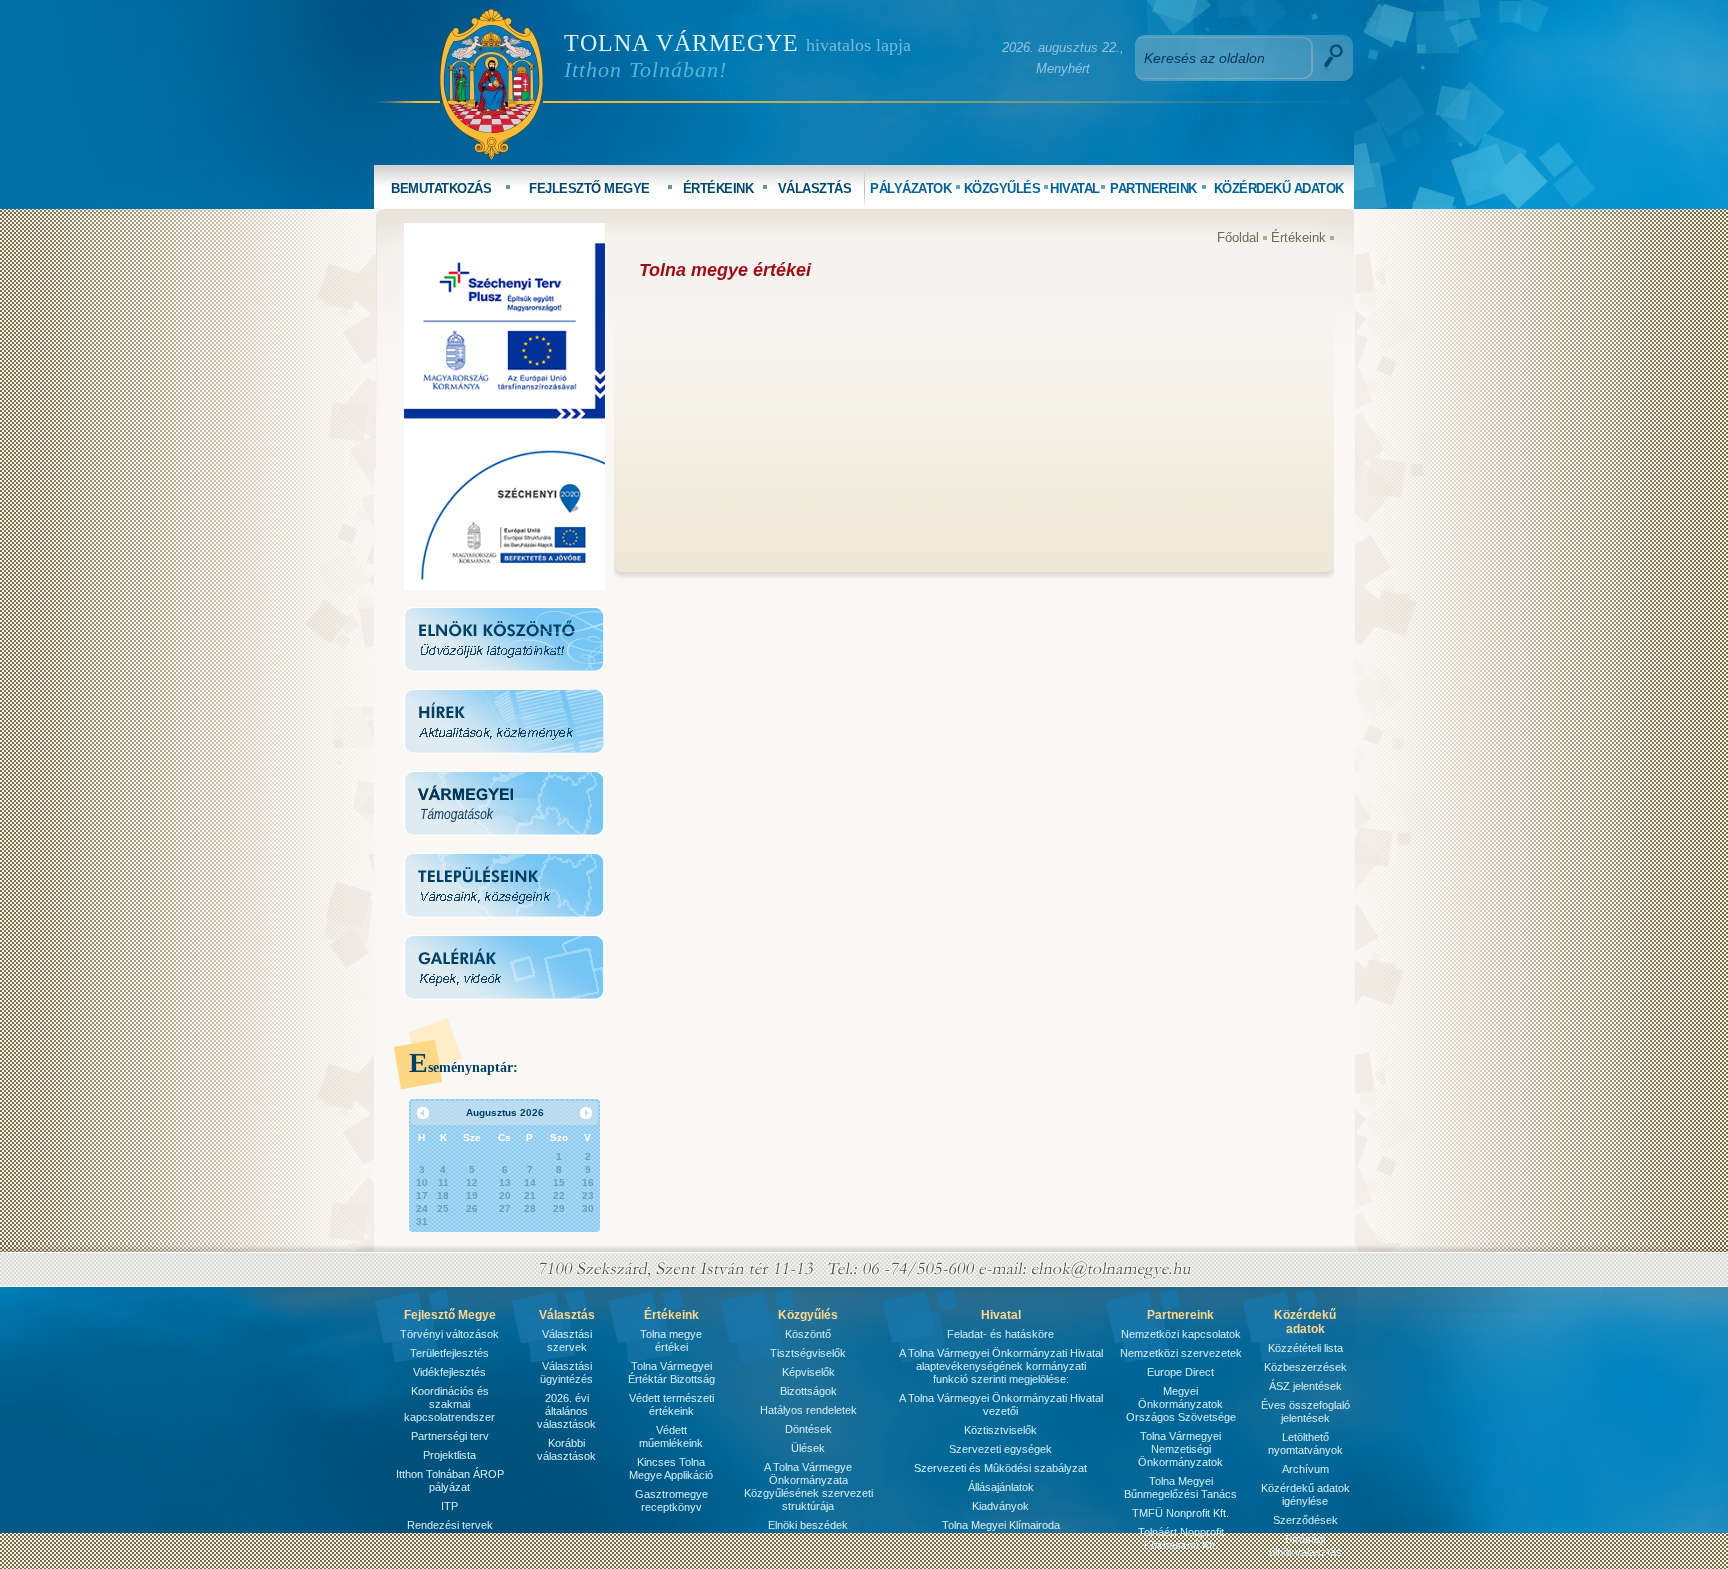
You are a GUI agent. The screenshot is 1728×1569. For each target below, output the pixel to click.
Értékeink (1298, 237)
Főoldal (1238, 237)
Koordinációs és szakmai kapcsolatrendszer (449, 1404)
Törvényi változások (449, 1334)
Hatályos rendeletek (808, 1410)
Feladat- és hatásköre (1000, 1334)
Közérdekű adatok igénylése (1305, 1494)
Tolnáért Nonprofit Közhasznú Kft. (1181, 1538)
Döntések (808, 1429)
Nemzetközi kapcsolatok (1181, 1334)
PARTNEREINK (1153, 188)
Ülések (808, 1448)
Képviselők (808, 1372)
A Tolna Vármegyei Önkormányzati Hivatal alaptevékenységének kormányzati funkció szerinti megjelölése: (1001, 1366)
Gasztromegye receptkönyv (671, 1500)
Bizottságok (808, 1391)
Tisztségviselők (808, 1353)
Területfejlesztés (449, 1353)
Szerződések (1305, 1520)
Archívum (1305, 1469)
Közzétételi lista (1305, 1348)
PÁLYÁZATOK (910, 188)
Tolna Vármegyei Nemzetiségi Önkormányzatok (1180, 1449)
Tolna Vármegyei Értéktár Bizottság (671, 1372)
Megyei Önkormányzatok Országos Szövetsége (1181, 1404)
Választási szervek (567, 1340)
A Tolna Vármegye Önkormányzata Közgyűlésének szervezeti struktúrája (808, 1486)
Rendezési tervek (450, 1525)
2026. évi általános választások (566, 1411)
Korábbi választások (566, 1449)
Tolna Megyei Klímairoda (1001, 1525)
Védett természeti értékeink (671, 1404)
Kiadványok (1000, 1506)
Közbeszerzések (1305, 1367)
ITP (449, 1506)
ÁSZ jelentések (1305, 1386)
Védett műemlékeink (671, 1436)
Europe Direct (1180, 1372)
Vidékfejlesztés (449, 1372)
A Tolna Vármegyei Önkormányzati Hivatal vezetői (1001, 1404)
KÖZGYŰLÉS (1002, 188)
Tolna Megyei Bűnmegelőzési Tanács (1180, 1487)
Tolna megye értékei (671, 1340)
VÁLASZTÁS (815, 188)
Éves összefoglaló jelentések (1305, 1411)
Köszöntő (808, 1334)
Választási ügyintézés (566, 1372)
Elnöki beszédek (808, 1525)
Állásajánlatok (1001, 1487)
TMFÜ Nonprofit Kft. (1180, 1513)
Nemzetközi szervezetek (1181, 1353)
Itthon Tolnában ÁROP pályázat (450, 1480)
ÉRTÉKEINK (718, 188)
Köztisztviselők (1000, 1430)
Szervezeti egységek (1000, 1449)
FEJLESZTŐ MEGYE (589, 188)
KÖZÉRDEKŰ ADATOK (1279, 188)
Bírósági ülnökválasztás (1305, 1545)
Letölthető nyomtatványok (1305, 1443)
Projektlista (449, 1455)
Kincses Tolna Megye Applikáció (671, 1468)
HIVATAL (1075, 188)
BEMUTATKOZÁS (441, 188)
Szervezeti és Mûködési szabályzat (1000, 1468)
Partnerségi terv (450, 1436)
